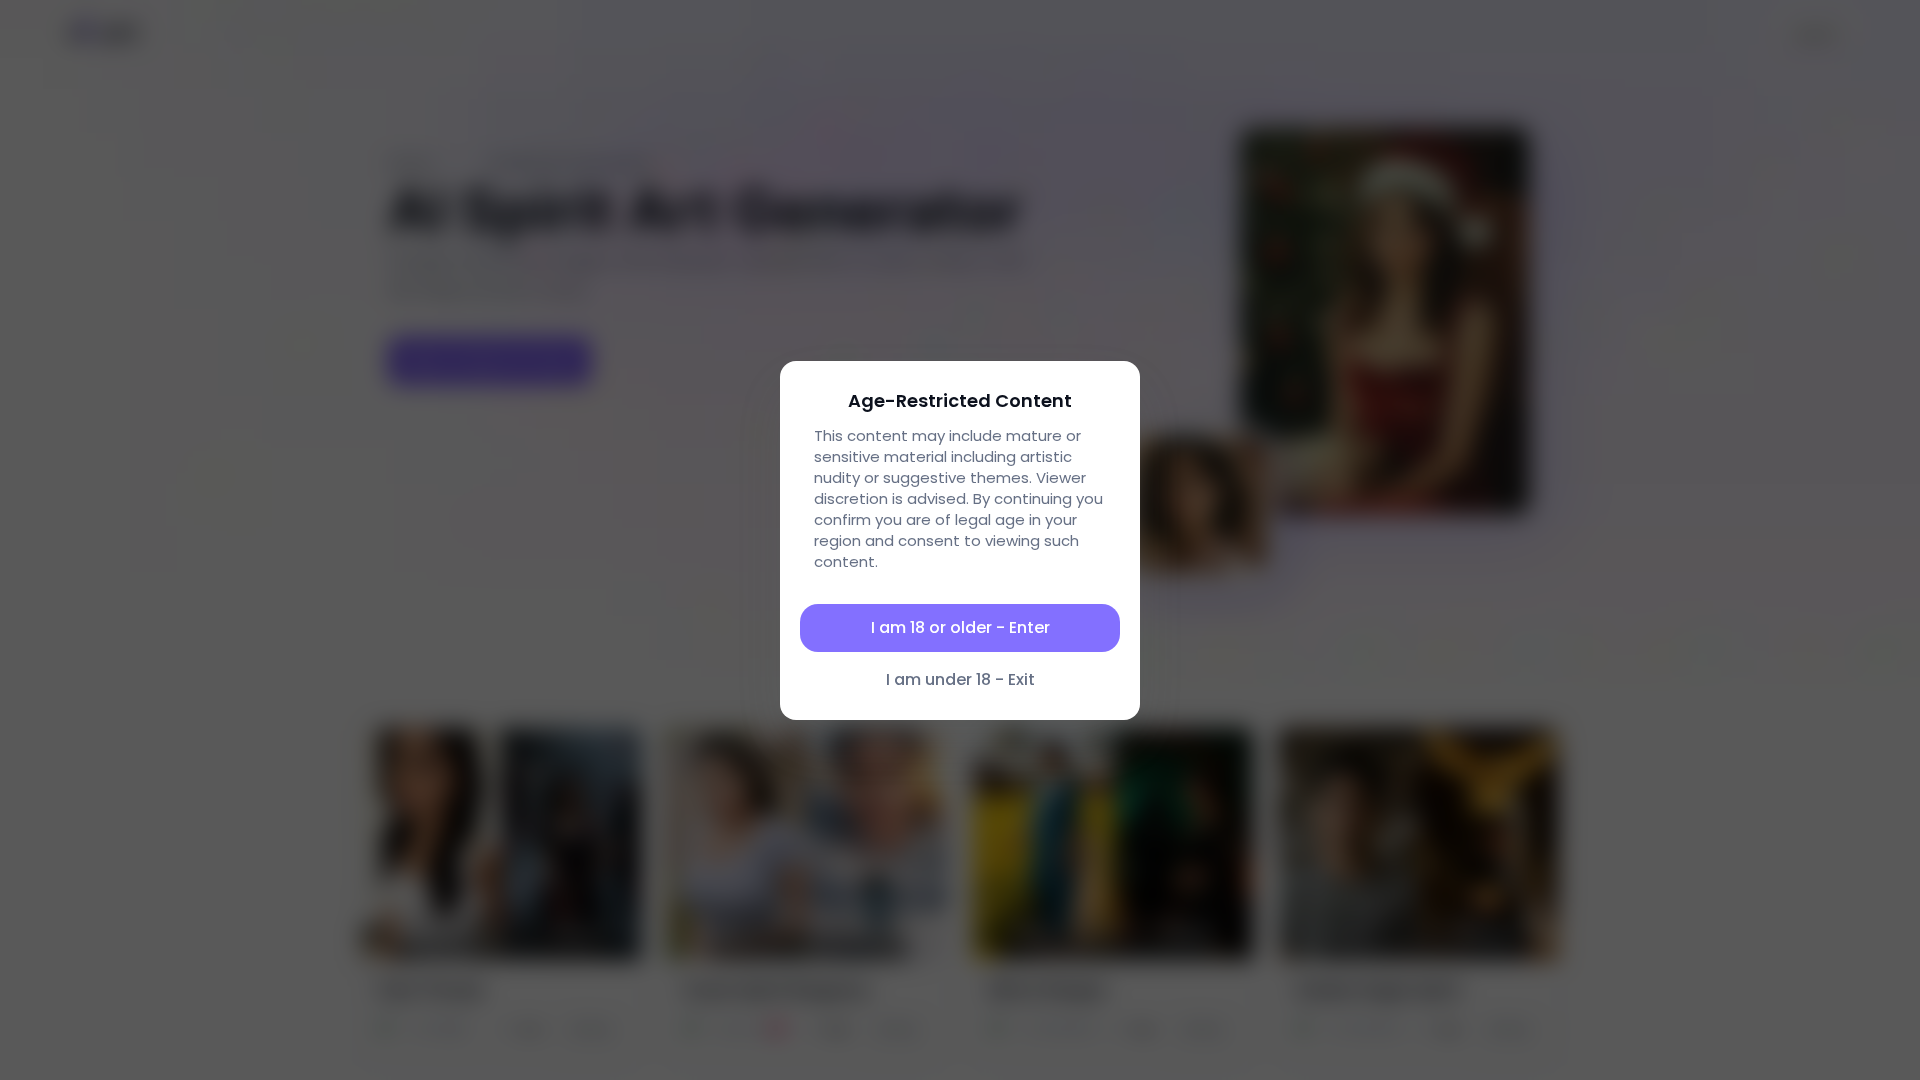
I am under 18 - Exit (960, 679)
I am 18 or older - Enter (960, 627)
